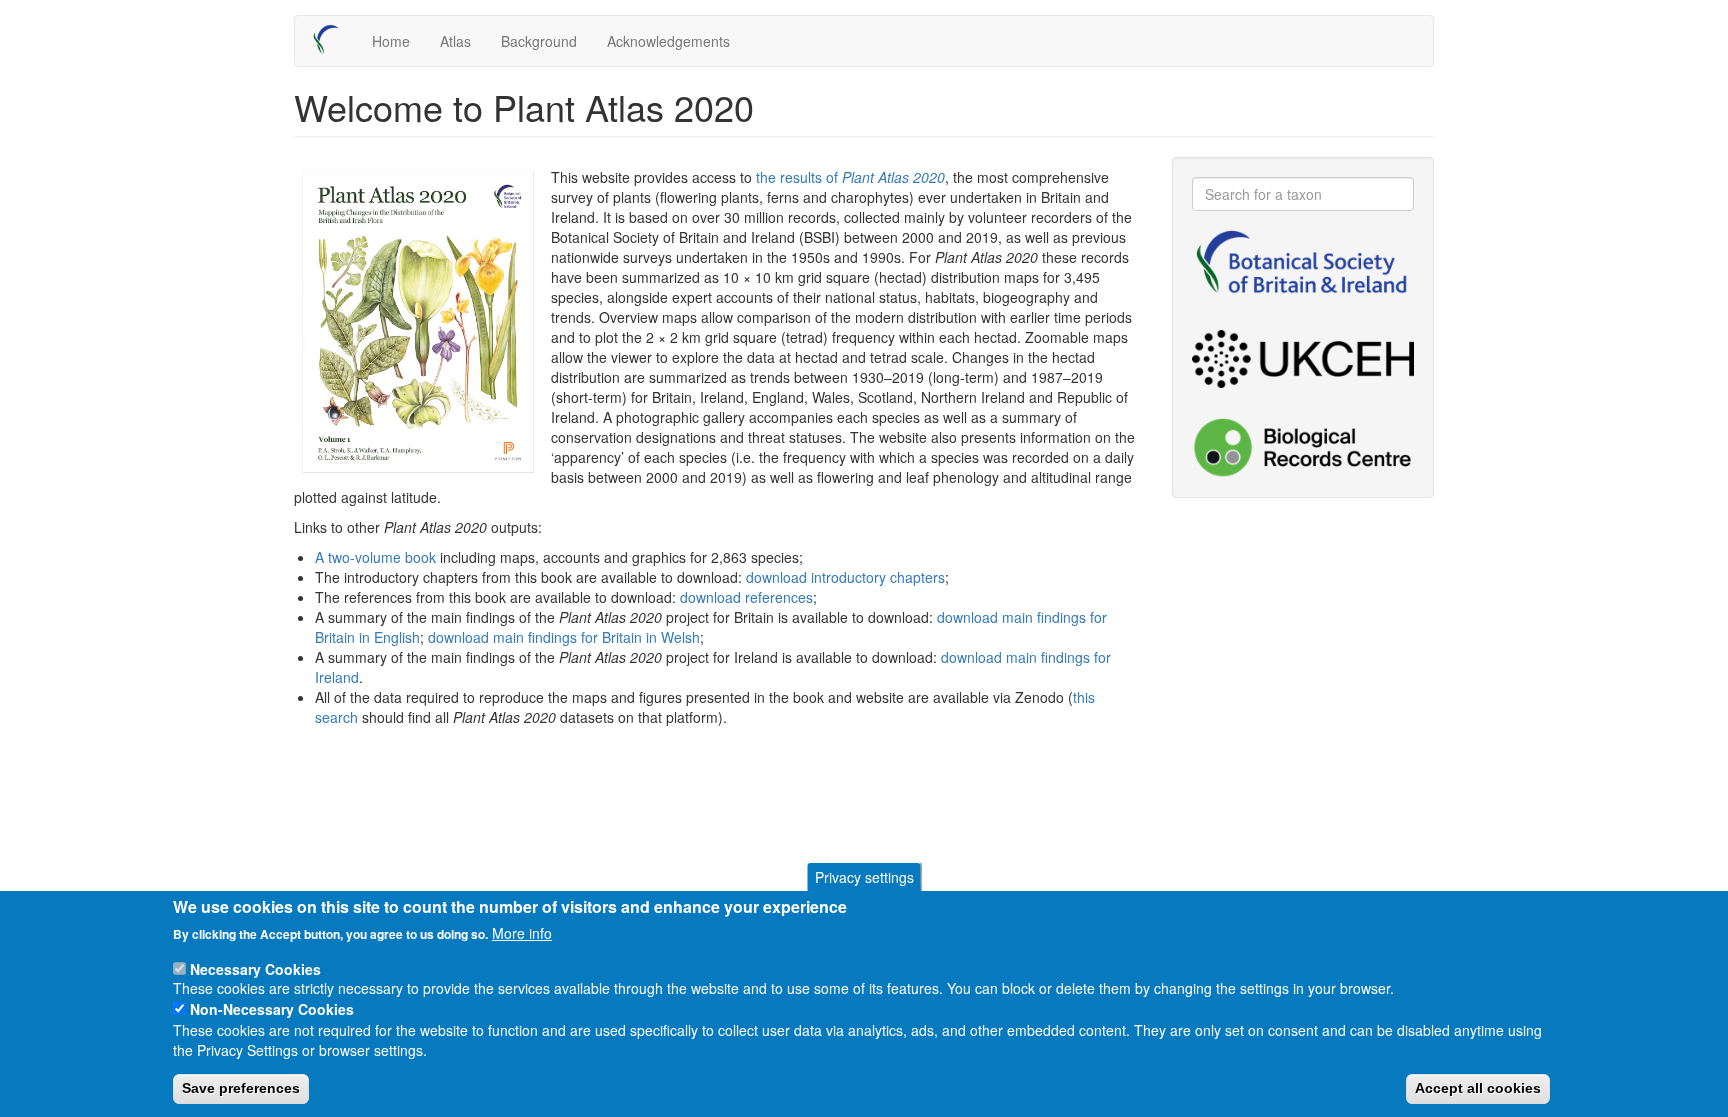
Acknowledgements (668, 41)
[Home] (333, 40)
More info (522, 933)
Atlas (455, 41)
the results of (850, 177)
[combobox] (1303, 194)
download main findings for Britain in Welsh (564, 637)
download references (746, 597)
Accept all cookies (1478, 1088)
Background (539, 41)
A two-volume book (375, 557)
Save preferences (241, 1088)
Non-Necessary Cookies (272, 1009)
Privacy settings (864, 877)
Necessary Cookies (255, 968)
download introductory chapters (845, 577)
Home (391, 41)
